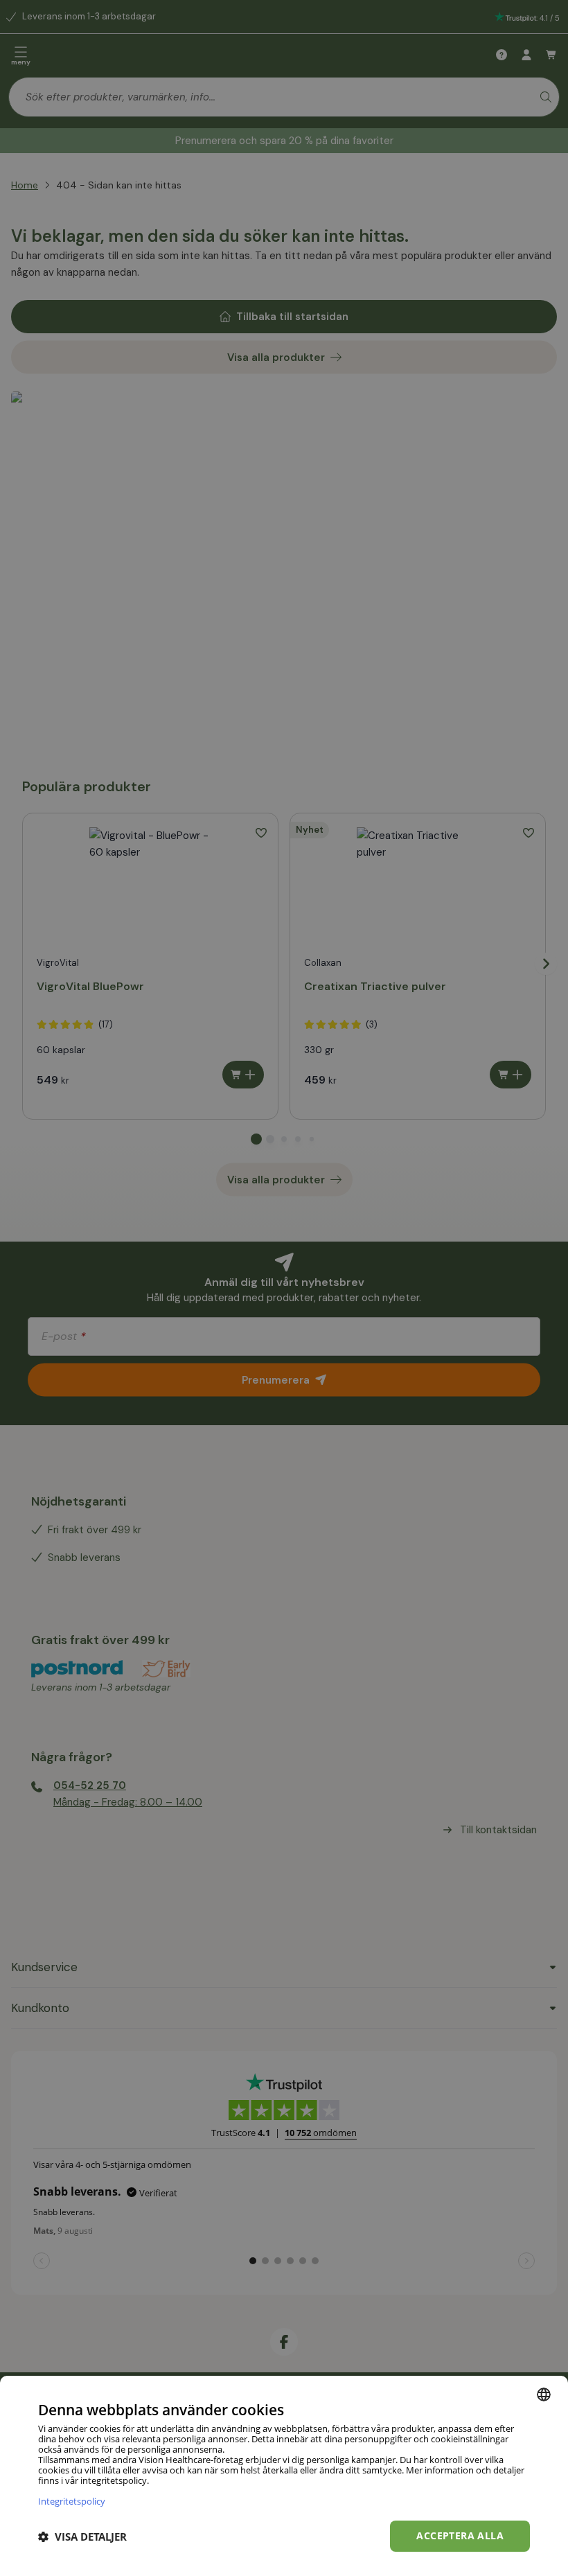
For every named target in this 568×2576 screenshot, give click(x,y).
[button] (82, 2537)
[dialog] (284, 2476)
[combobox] (544, 2394)
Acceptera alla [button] (460, 2535)
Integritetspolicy (72, 2501)
